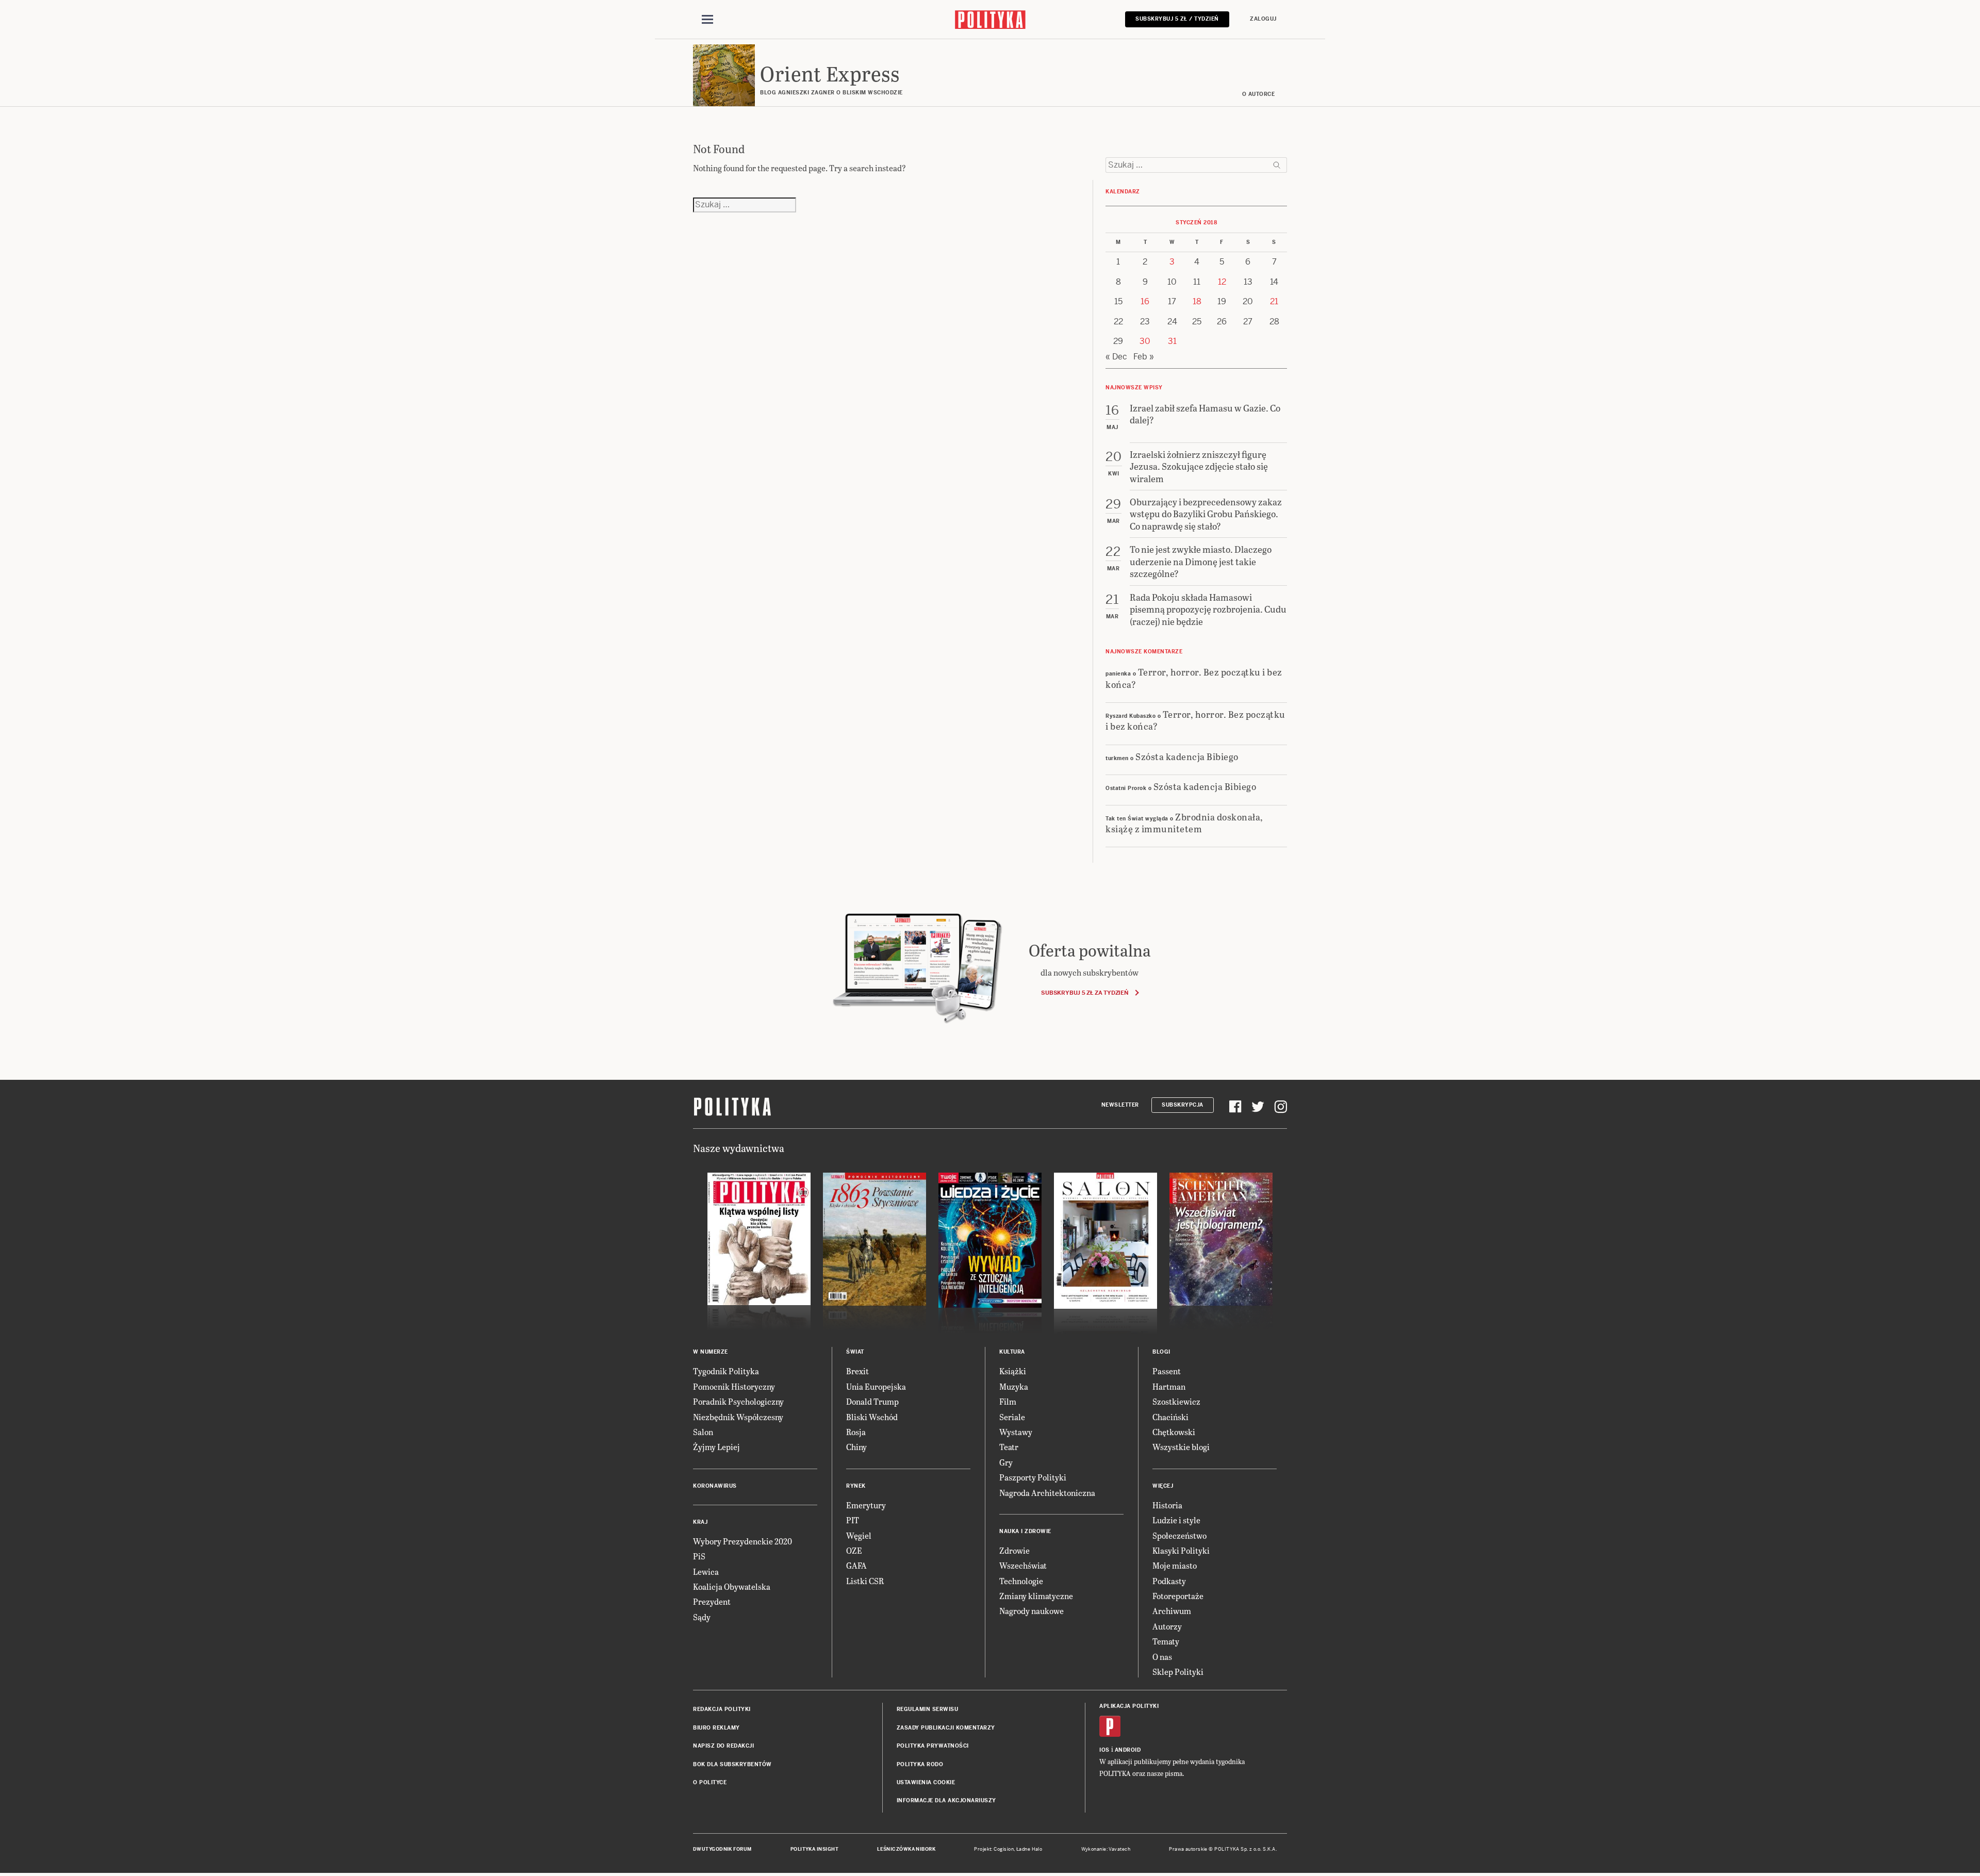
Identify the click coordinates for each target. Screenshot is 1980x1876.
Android (1128, 1750)
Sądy (702, 1617)
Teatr (1009, 1447)
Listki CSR (865, 1581)
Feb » (1144, 357)
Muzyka (1014, 1386)
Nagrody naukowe (1032, 1611)
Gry (1006, 1462)
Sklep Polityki (1178, 1672)
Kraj (700, 1522)
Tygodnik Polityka (726, 1371)
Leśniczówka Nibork (906, 1849)
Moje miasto (1175, 1565)
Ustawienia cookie (926, 1782)
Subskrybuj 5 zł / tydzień (1177, 19)
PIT (853, 1520)
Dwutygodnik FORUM (722, 1849)
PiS (699, 1556)
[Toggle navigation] (707, 20)
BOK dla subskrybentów (732, 1764)
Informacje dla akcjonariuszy (946, 1800)
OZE (854, 1550)
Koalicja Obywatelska (732, 1586)
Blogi (1161, 1352)
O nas (1162, 1657)
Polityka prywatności (933, 1746)
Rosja (856, 1432)
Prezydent (712, 1601)
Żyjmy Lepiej (716, 1447)
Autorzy (1167, 1626)
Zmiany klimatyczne (1036, 1596)
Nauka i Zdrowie (1025, 1531)
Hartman (1169, 1386)
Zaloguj (1263, 19)
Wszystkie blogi (1181, 1447)
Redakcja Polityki (722, 1709)
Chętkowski (1174, 1432)
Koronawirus (715, 1486)
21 (1274, 301)
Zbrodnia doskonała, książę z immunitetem (1184, 822)
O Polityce (710, 1782)
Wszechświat (1023, 1565)
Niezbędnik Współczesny (738, 1417)
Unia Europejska (876, 1386)
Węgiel (859, 1535)
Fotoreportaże (1178, 1596)
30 (1145, 341)
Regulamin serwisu (928, 1709)
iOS (1104, 1750)
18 (1197, 301)
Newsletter (1120, 1105)
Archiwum (1172, 1611)
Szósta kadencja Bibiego (1187, 756)
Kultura (1012, 1352)
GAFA (856, 1565)
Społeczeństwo (1179, 1535)
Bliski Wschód (872, 1417)
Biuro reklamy (716, 1728)
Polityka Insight (814, 1849)
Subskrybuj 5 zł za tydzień (1085, 993)
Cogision (1004, 1849)
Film (1008, 1401)
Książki (1013, 1371)
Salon (703, 1432)
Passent (1167, 1371)
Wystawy (1016, 1432)
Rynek (856, 1486)
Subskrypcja (1183, 1105)
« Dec (1116, 357)
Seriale (1012, 1417)
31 (1172, 341)
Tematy (1166, 1641)
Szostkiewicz (1176, 1401)
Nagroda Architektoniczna (1047, 1493)
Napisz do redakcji (723, 1746)
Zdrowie (1014, 1550)
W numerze (711, 1352)
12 (1222, 282)
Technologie (1021, 1581)
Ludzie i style (1176, 1520)
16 (1145, 301)
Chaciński (1170, 1417)
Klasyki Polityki (1181, 1550)
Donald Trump (872, 1401)
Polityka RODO (920, 1764)
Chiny (856, 1447)
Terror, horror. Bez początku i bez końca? (1194, 678)
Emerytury (866, 1505)
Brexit (857, 1371)
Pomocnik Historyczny (734, 1386)
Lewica (706, 1571)
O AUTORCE (1259, 94)
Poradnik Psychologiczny (738, 1401)
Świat (855, 1352)
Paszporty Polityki (1033, 1477)
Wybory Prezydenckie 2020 (742, 1541)
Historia (1167, 1505)
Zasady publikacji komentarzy (946, 1728)
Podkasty (1169, 1581)
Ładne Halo (1029, 1849)
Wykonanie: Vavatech (1106, 1849)
